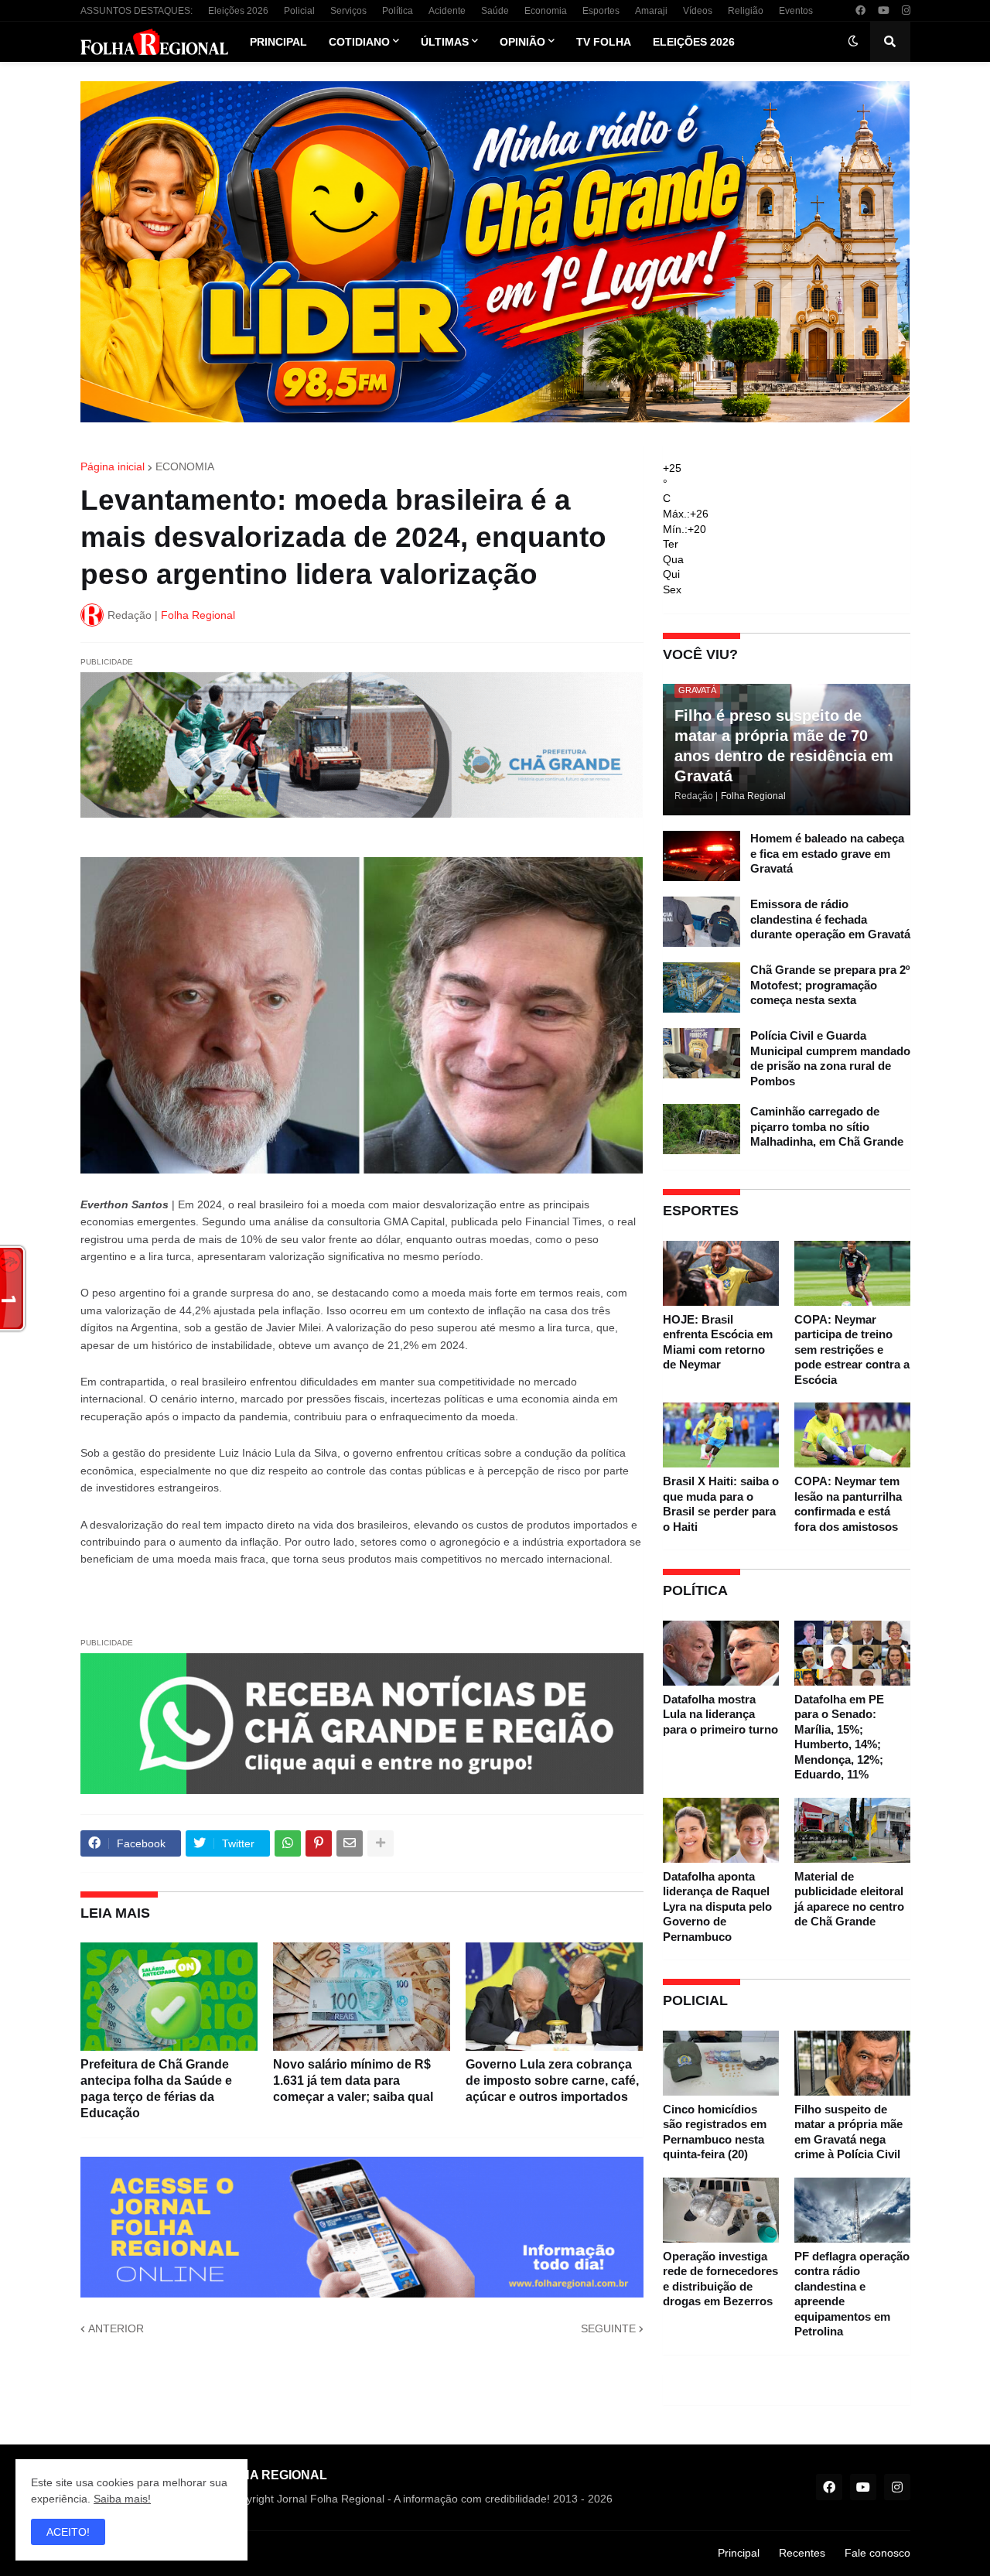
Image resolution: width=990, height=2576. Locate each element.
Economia (546, 11)
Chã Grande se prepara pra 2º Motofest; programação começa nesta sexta (830, 985)
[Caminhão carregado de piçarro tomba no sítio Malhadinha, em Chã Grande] (702, 1129)
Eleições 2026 (238, 11)
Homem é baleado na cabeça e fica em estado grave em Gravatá (827, 853)
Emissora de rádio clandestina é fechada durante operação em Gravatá (830, 919)
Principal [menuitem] (278, 42)
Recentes (802, 2553)
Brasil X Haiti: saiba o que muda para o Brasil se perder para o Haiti (721, 1504)
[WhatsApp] (288, 1843)
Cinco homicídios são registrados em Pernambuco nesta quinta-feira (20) (715, 2132)
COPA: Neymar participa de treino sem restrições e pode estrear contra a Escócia (852, 1349)
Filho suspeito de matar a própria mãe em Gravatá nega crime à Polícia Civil (848, 2132)
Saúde (495, 11)
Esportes (601, 11)
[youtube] (884, 11)
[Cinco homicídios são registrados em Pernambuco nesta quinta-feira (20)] (721, 2063)
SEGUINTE (608, 2328)
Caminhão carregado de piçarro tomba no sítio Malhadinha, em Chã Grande (827, 1126)
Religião (746, 11)
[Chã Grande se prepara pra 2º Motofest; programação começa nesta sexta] (702, 987)
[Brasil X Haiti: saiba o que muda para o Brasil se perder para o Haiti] (721, 1435)
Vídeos (698, 11)
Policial (299, 11)
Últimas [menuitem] (445, 42)
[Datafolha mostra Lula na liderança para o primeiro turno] (721, 1653)
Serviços (348, 11)
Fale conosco (877, 2553)
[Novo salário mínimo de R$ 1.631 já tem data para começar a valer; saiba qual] (362, 1997)
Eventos (796, 11)
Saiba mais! (122, 2499)
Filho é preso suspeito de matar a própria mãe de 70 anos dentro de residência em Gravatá (784, 746)
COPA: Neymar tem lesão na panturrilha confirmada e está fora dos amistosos (848, 1504)
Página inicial (113, 466)
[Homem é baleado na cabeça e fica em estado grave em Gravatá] (702, 856)
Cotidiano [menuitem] (359, 42)
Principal (739, 2553)
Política (398, 11)
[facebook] (860, 11)
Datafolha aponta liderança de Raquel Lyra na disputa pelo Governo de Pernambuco (717, 1906)
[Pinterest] (319, 1843)
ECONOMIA (185, 466)
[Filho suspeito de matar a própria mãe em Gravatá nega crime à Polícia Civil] (852, 2063)
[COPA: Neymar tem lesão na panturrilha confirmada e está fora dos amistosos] (852, 1435)
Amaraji (651, 11)
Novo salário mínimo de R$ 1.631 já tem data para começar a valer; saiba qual (353, 2081)
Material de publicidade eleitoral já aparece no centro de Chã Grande (849, 1899)
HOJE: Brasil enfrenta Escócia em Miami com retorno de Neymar (718, 1342)
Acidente (447, 11)
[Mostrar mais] (381, 1843)
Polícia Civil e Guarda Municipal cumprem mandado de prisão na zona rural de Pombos (830, 1058)
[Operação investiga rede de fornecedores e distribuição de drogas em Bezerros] (721, 2210)
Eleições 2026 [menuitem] (694, 42)
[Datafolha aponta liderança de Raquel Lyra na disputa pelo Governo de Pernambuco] (721, 1830)
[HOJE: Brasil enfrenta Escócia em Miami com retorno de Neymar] (721, 1273)
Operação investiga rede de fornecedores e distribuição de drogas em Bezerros (720, 2279)
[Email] (350, 1843)
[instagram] (906, 11)
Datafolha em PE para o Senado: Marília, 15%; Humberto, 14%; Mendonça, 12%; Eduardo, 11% (839, 1737)
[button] (853, 42)
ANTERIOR (116, 2328)
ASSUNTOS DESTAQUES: (137, 11)
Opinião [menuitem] (522, 42)
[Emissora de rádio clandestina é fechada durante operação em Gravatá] (702, 922)
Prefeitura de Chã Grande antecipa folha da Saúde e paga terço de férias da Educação (156, 2088)
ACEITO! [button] (68, 2532)
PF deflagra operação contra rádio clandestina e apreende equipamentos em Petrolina (852, 2294)
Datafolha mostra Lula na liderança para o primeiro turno (720, 1714)
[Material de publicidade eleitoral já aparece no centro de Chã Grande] (852, 1830)
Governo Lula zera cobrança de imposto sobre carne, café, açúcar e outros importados (552, 2081)
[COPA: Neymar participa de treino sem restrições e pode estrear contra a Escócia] (852, 1273)
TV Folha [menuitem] (604, 42)
